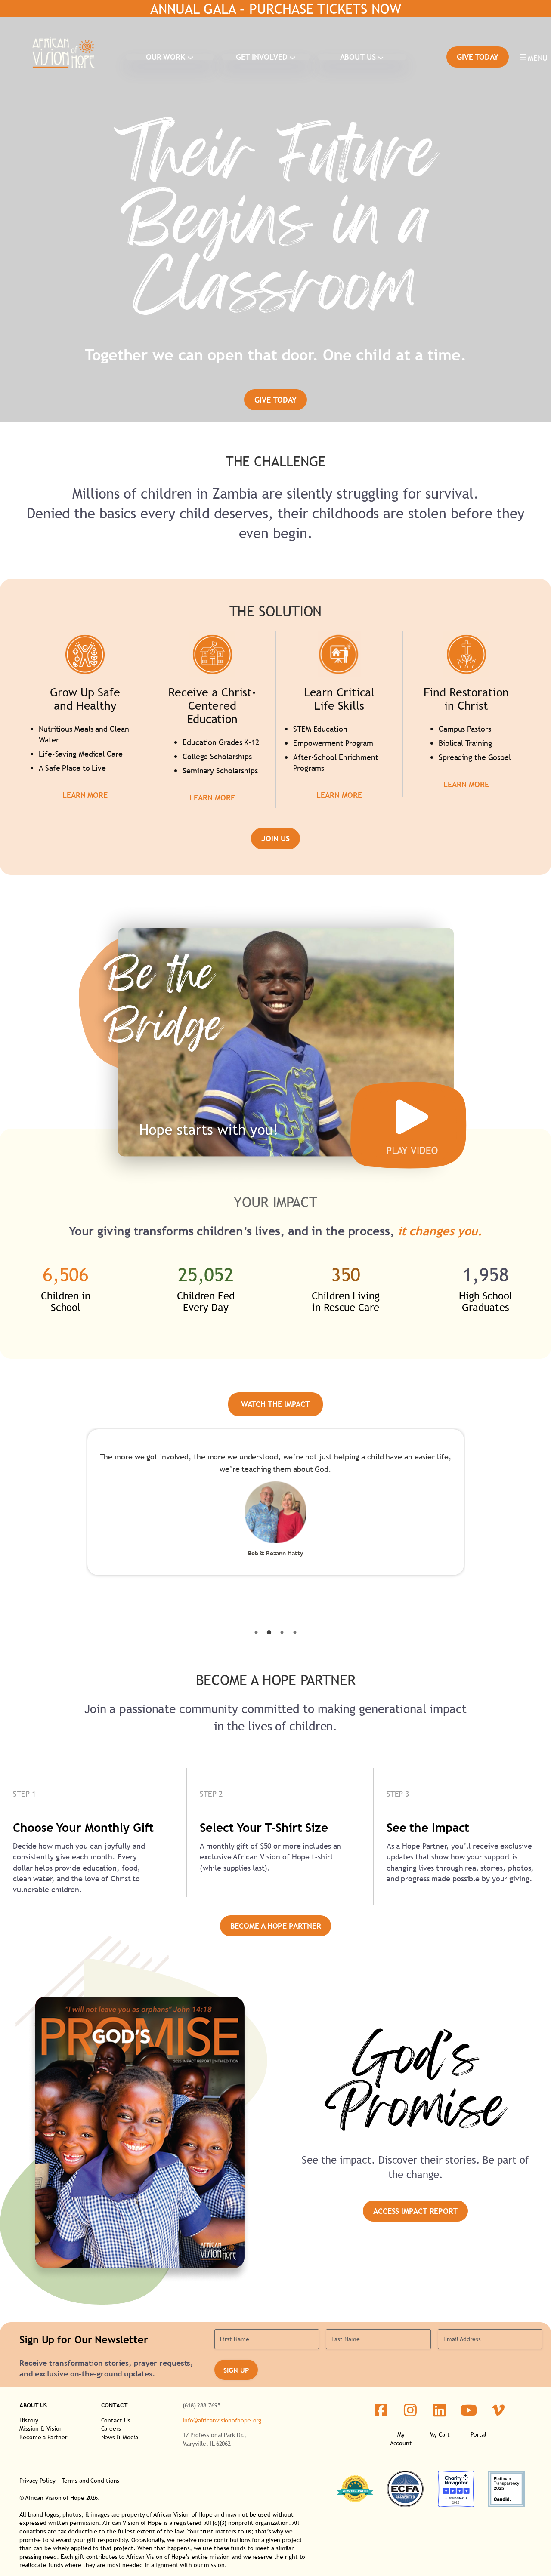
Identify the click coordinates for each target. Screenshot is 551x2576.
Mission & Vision (41, 2428)
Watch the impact (275, 1404)
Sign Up (236, 2370)
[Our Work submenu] (190, 57)
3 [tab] (282, 1633)
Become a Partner (43, 2437)
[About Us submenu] (381, 57)
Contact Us (116, 2420)
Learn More (85, 795)
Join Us (275, 839)
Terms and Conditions (90, 2481)
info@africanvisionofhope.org (222, 2420)
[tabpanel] (275, 1502)
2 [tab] (269, 1633)
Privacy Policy (37, 2481)
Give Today (478, 57)
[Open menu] (532, 57)
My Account (401, 2439)
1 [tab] (256, 1633)
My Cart (440, 2434)
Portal (478, 2434)
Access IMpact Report (415, 2211)
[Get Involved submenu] (293, 57)
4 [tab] (295, 1633)
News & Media (120, 2437)
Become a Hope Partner (276, 1926)
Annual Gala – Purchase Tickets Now (276, 9)
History (29, 2420)
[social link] (381, 2410)
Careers (111, 2428)
